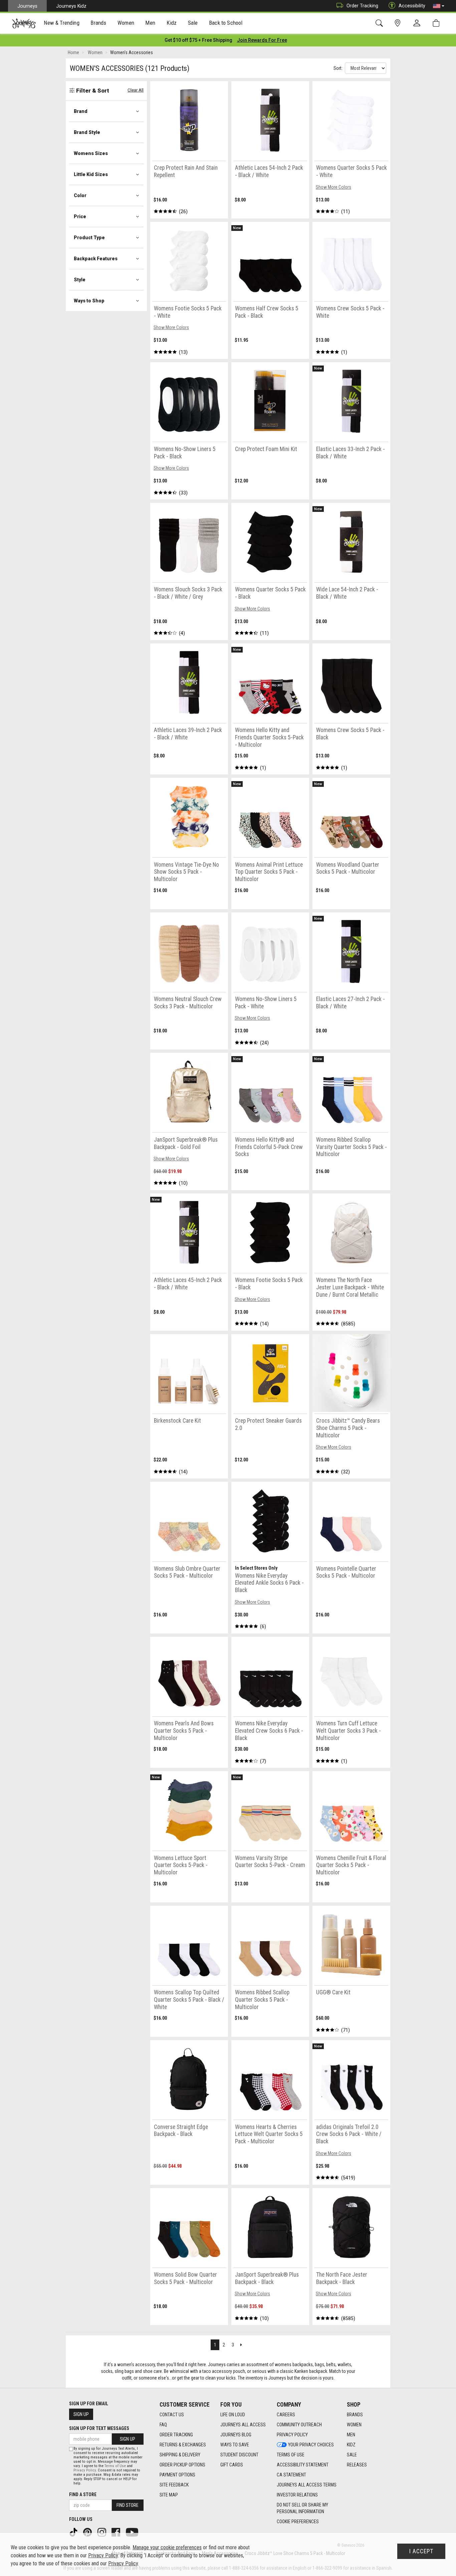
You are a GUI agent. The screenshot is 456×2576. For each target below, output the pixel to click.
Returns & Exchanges (183, 2445)
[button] (439, 6)
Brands (355, 2415)
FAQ (163, 2425)
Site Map (169, 2495)
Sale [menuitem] (193, 23)
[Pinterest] (88, 2532)
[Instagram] (102, 2532)
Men (351, 2435)
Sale (352, 2455)
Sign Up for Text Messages (99, 2428)
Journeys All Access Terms (307, 2485)
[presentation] (62, 24)
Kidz (351, 2445)
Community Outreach (299, 2425)
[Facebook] (117, 2532)
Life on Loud (233, 2415)
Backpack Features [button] (96, 259)
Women (354, 2425)
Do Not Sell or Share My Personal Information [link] (302, 2508)
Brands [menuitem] (98, 23)
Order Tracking (362, 6)
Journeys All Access (243, 2425)
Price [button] (80, 217)
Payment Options (177, 2475)
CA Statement (291, 2475)
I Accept (421, 2551)
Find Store (128, 2505)
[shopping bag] (437, 23)
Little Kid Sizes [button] (91, 174)
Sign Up (81, 2414)
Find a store (83, 2494)
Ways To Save (235, 2445)
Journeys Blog (236, 2435)
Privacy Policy (292, 2435)
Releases (357, 2465)
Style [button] (80, 280)
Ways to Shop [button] (89, 301)
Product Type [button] (89, 238)
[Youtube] (133, 2532)
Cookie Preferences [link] (298, 2522)
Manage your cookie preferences (167, 2547)
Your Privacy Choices (311, 2445)
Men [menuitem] (150, 23)
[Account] (418, 23)
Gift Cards (232, 2465)
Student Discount (239, 2455)
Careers (286, 2415)
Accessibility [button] (412, 6)
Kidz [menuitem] (172, 23)
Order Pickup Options (182, 2465)
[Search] (380, 23)
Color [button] (80, 195)
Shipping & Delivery (180, 2455)
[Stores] (399, 23)
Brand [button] (81, 111)
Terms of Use (291, 2455)
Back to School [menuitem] (226, 23)
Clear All (136, 90)
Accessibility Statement (303, 2465)
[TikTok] (74, 2532)
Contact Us (172, 2415)
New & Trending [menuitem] (61, 23)
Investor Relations (297, 2495)
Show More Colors (333, 187)
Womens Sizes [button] (91, 153)
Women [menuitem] (126, 23)
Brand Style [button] (87, 132)
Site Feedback (174, 2485)
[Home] (24, 23)
